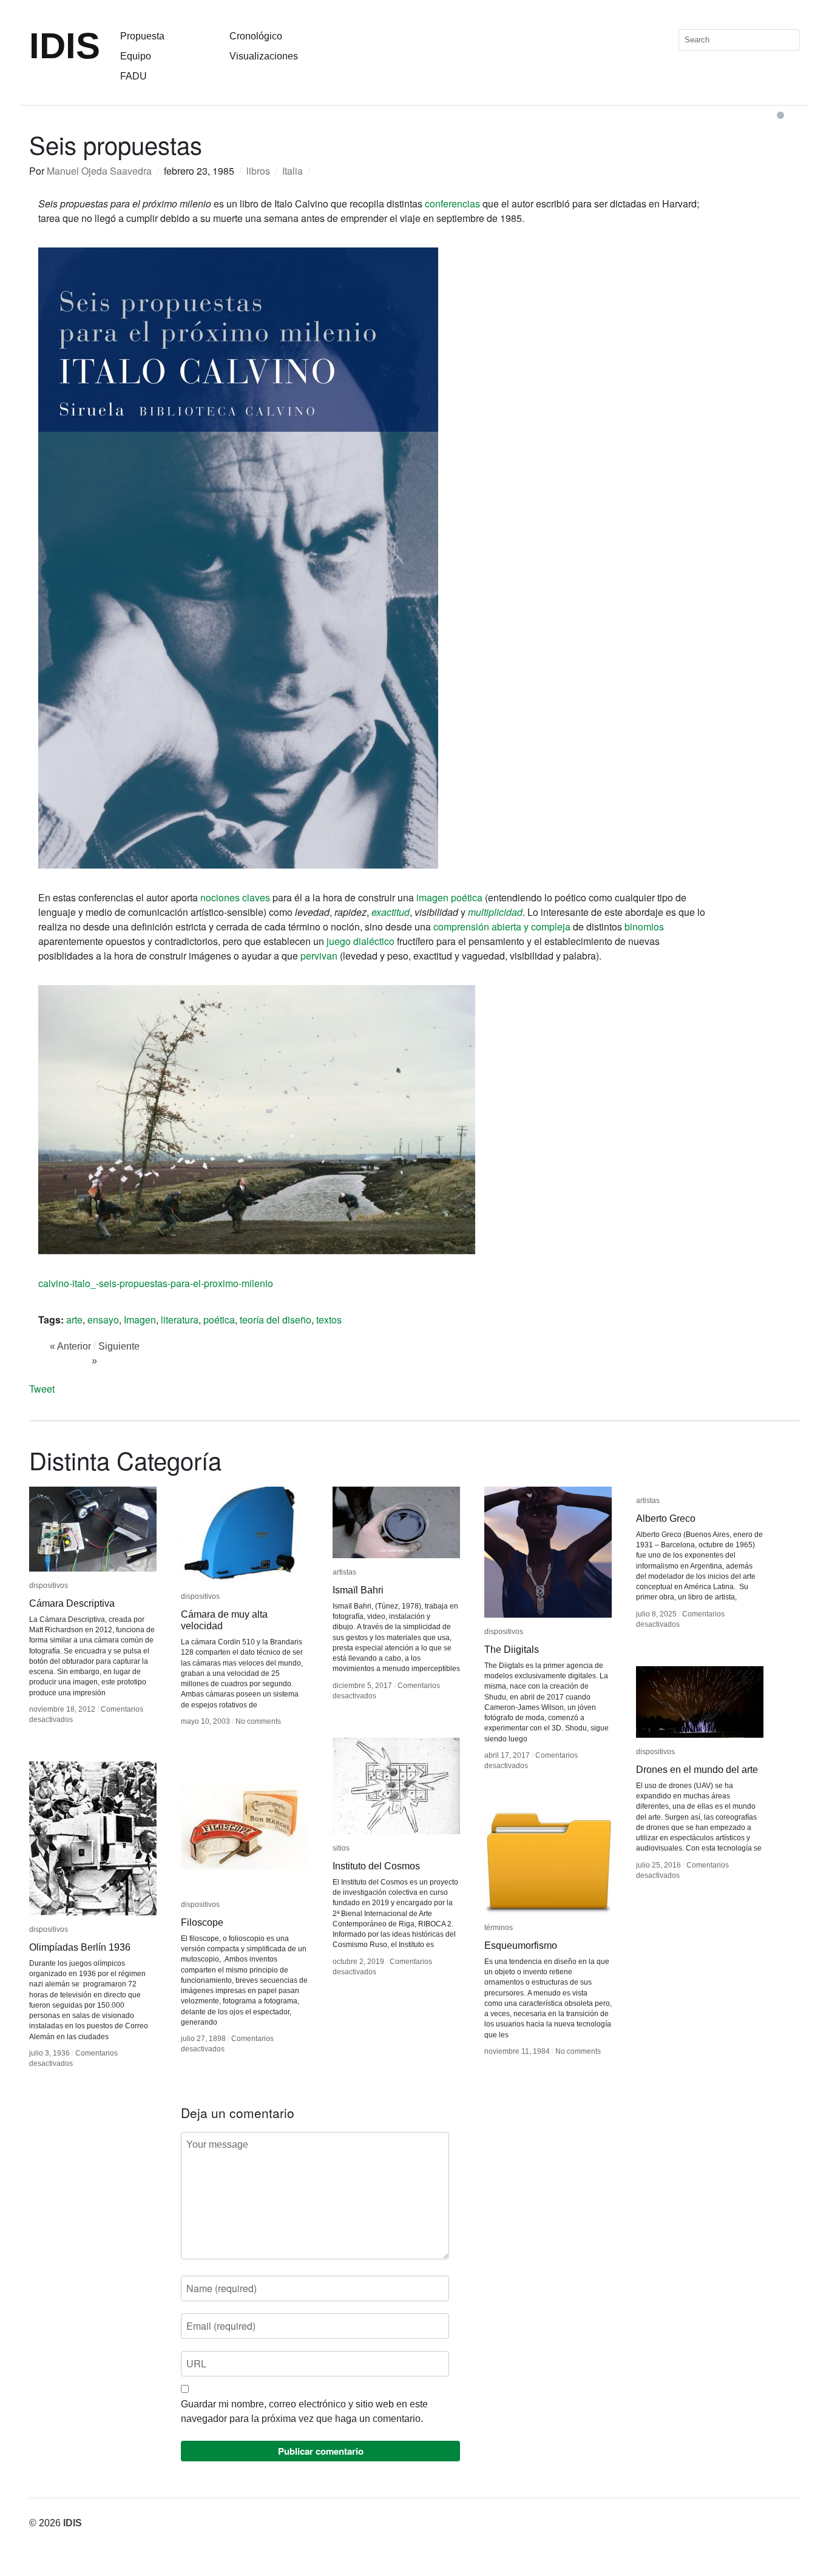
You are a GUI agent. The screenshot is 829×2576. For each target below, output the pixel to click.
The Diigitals (512, 1650)
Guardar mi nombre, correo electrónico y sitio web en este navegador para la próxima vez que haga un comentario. (304, 2411)
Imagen (140, 1320)
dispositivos (49, 1586)
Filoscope (202, 1922)
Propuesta (142, 36)
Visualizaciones (264, 56)
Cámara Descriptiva (72, 1603)
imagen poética (449, 897)
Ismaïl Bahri (358, 1590)
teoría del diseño (276, 1320)
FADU (134, 76)
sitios (341, 1848)
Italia (293, 171)
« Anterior (70, 1346)
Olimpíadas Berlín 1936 (80, 1947)
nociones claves (235, 897)
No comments (258, 1721)
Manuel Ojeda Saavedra (99, 171)
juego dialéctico (360, 941)
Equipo (136, 56)
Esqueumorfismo (521, 1945)
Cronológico (256, 36)
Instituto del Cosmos (376, 1866)
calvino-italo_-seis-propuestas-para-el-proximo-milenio (156, 1283)
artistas (344, 1572)
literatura (180, 1320)
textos (329, 1320)
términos (499, 1928)
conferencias (452, 203)
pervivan (319, 956)
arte (74, 1320)
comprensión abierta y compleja (502, 926)
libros (258, 171)
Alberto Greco (667, 1518)
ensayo (103, 1320)
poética (219, 1320)
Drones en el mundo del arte (697, 1770)
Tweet (42, 1389)
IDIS (65, 46)
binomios (644, 926)
